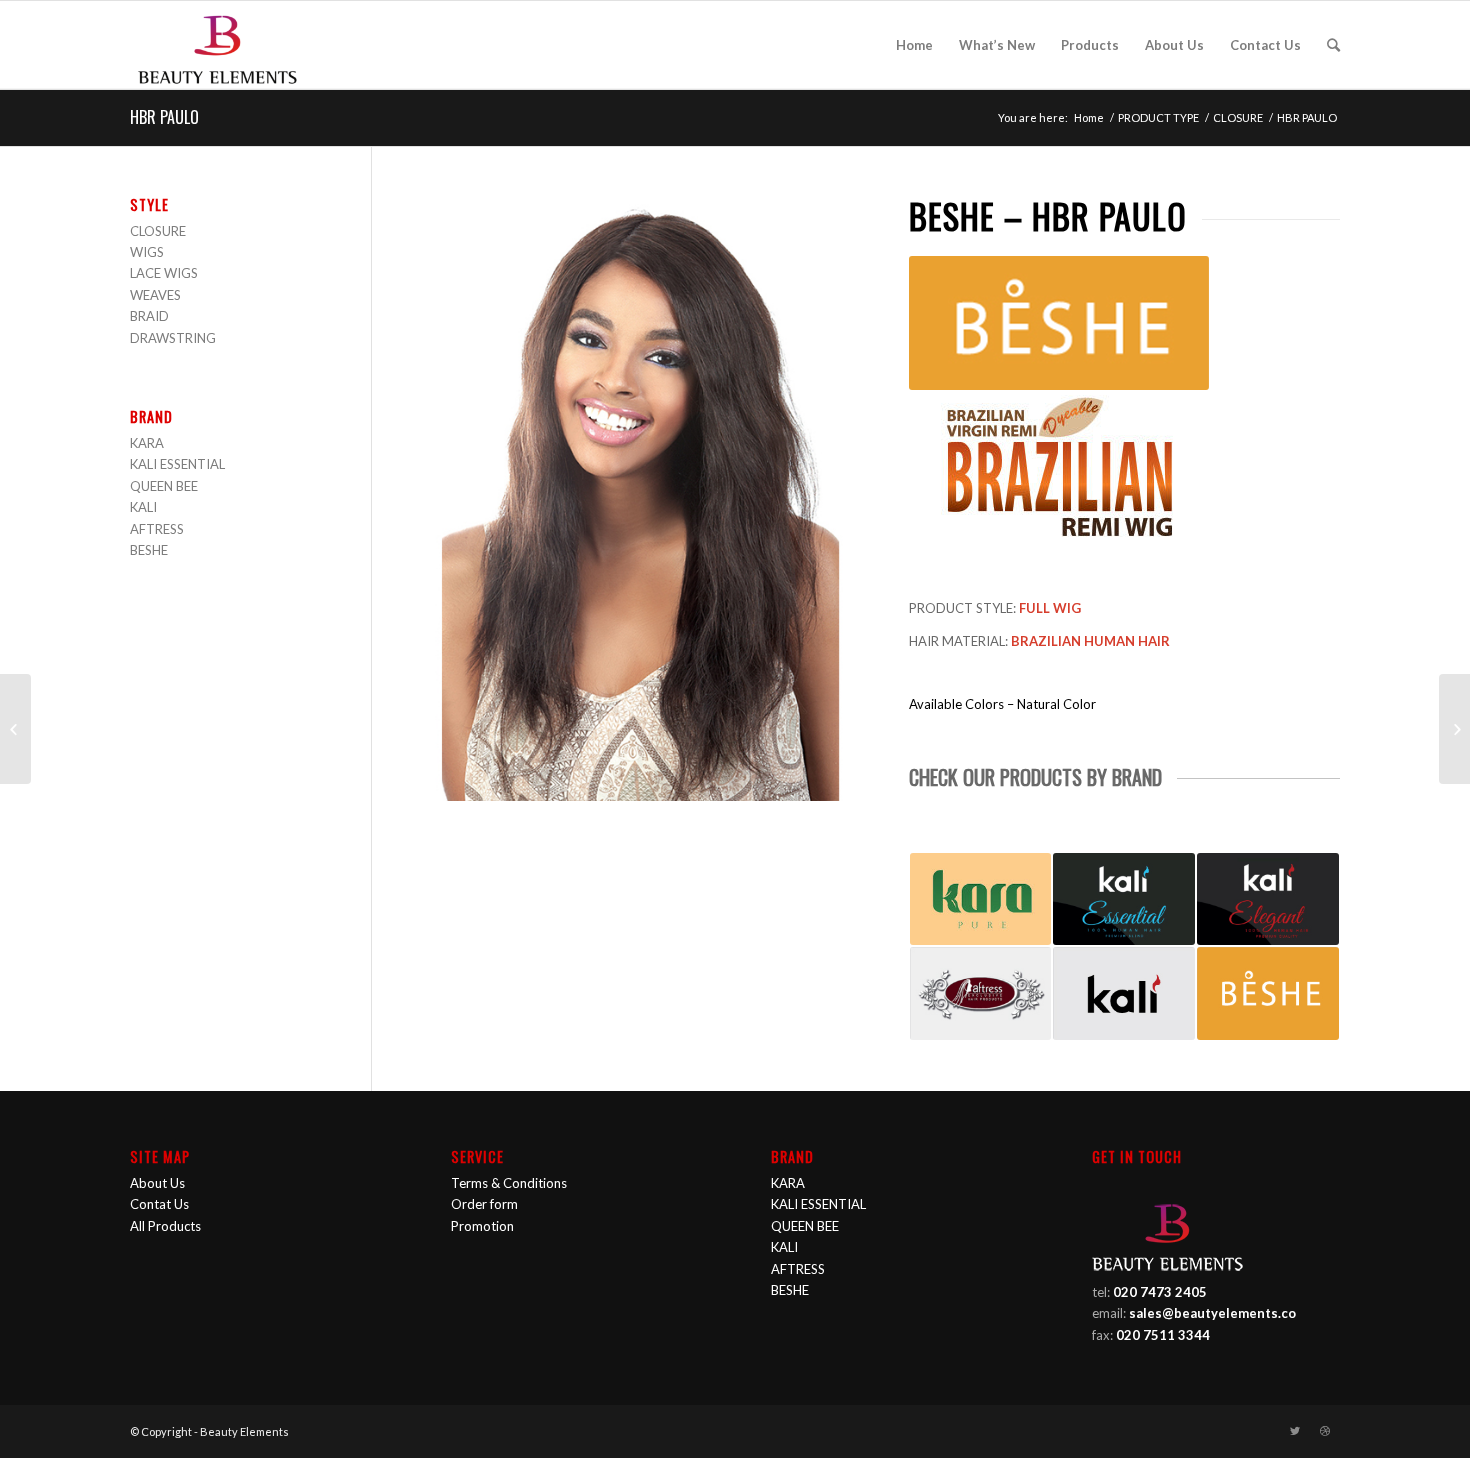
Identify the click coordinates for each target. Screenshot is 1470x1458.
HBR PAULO (164, 117)
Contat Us (159, 1204)
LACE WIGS (164, 273)
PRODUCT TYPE (1158, 117)
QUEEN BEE (164, 486)
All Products (165, 1226)
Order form (484, 1204)
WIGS (147, 252)
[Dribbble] (1325, 1431)
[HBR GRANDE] (15, 729)
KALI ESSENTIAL (177, 464)
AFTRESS (157, 529)
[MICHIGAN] (1454, 729)
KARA (147, 443)
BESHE (149, 550)
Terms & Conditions (509, 1183)
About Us (157, 1183)
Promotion (482, 1226)
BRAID (149, 316)
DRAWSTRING (173, 338)
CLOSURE (1238, 117)
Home (1089, 117)
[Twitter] (1295, 1431)
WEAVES (155, 295)
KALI (143, 507)
